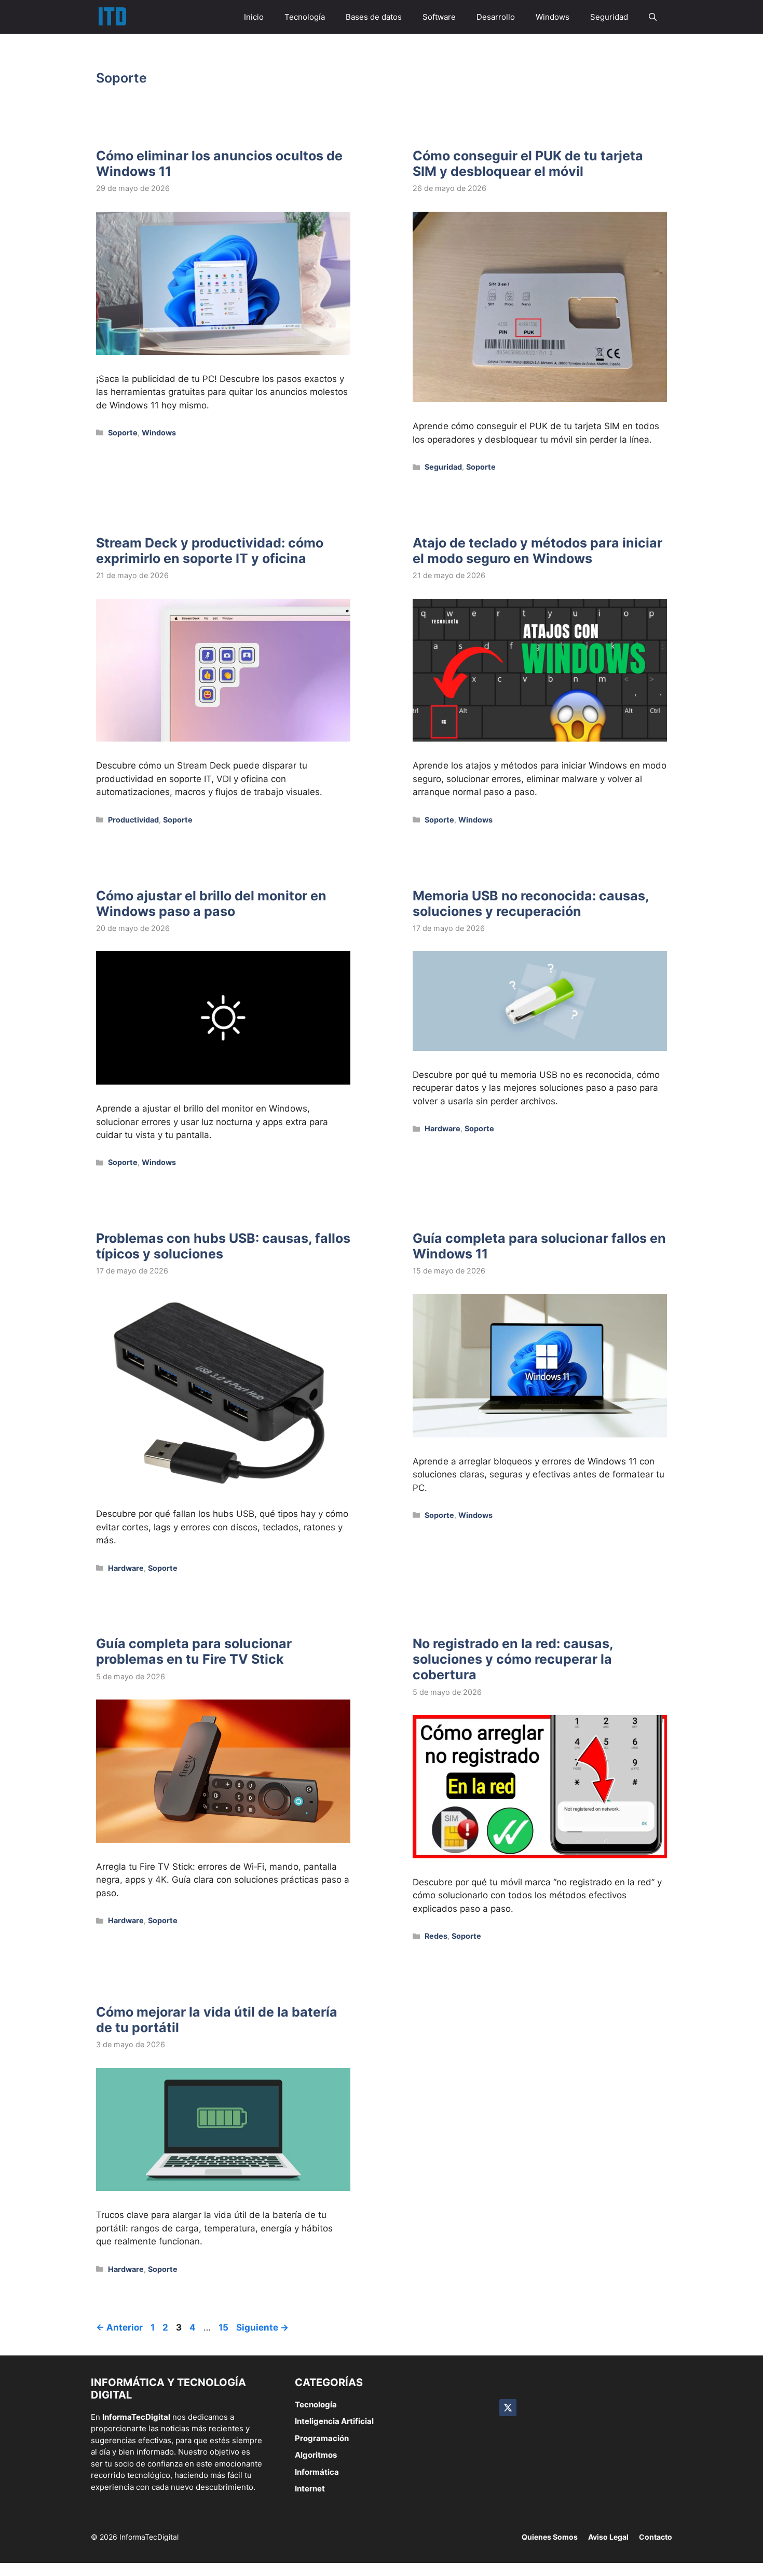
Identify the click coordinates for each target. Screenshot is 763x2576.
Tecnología (305, 17)
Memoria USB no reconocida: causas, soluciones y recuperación (531, 903)
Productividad (133, 820)
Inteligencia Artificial (334, 2421)
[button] (653, 17)
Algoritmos (316, 2455)
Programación (322, 2438)
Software (439, 17)
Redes (436, 1936)
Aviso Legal (608, 2537)
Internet (310, 2489)
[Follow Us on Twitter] (508, 2408)
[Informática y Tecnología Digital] (112, 17)
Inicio (254, 17)
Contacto (656, 2537)
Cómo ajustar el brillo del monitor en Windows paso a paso (211, 903)
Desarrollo (496, 17)
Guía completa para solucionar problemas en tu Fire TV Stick (194, 1651)
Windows (553, 17)
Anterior (119, 2327)
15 (224, 2327)
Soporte (123, 433)
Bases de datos (374, 17)
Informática (317, 2472)
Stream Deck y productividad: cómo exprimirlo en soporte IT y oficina (210, 551)
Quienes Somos (550, 2537)
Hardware (442, 1128)
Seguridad (609, 17)
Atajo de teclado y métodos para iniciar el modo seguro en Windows (537, 551)
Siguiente (262, 2327)
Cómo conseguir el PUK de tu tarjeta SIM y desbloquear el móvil (528, 163)
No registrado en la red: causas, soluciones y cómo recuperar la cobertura (513, 1659)
